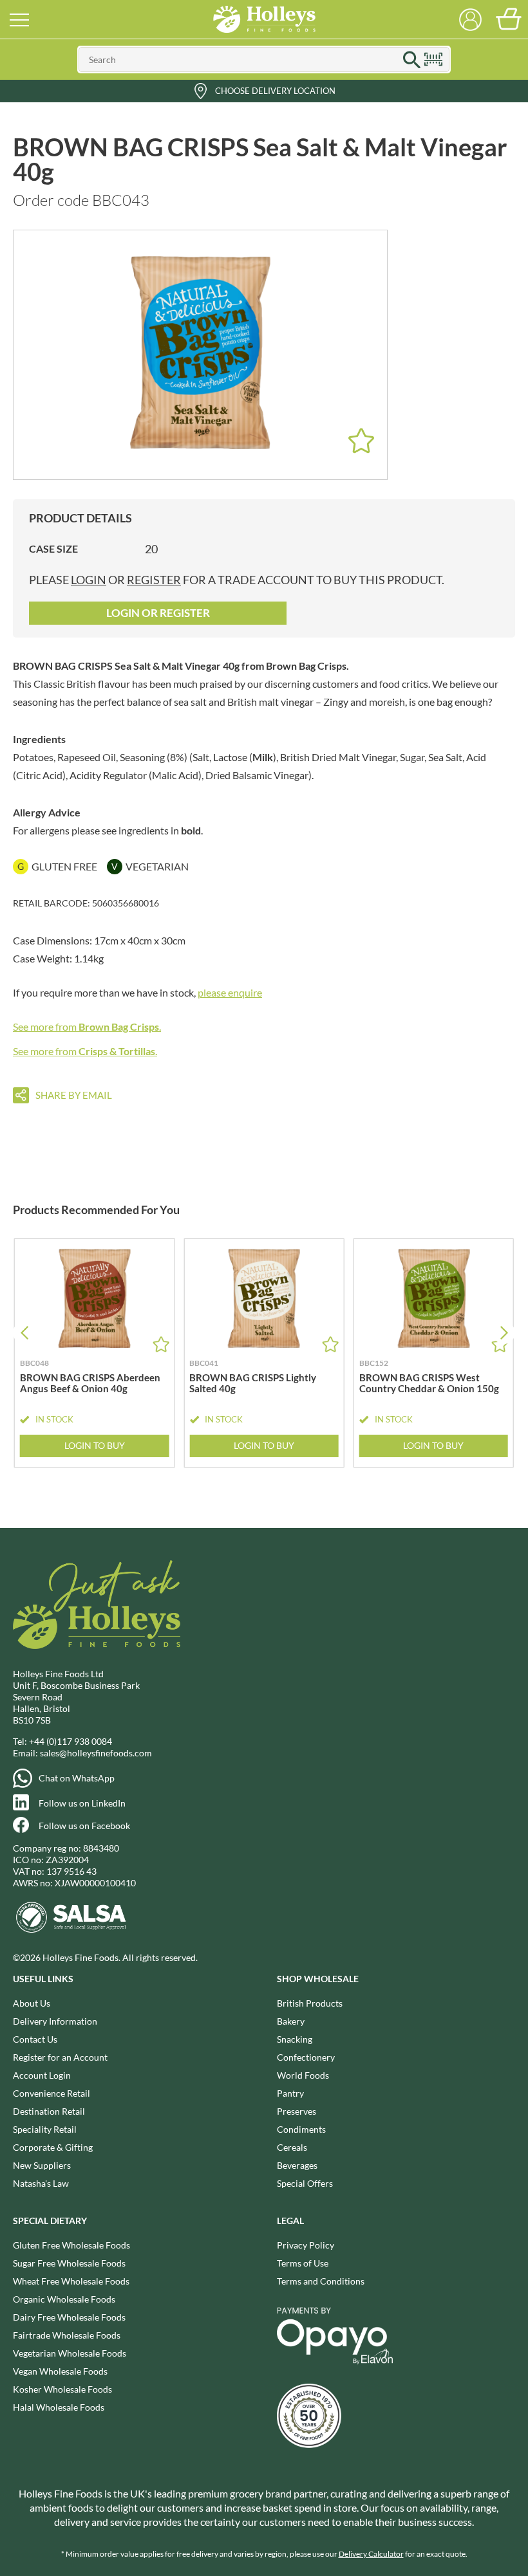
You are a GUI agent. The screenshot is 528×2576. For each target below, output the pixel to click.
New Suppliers (42, 2165)
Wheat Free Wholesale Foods (71, 2281)
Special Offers (305, 2183)
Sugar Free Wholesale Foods (69, 2263)
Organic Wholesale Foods (64, 2299)
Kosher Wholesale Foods (62, 2389)
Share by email (74, 1095)
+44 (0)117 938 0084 (71, 1741)
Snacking (295, 2039)
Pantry (290, 2093)
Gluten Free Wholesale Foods (71, 2245)
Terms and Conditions (321, 2281)
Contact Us (35, 2039)
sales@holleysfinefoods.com (96, 1753)
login (89, 580)
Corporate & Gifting (53, 2147)
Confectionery (306, 2057)
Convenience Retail (52, 2093)
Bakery (291, 2021)
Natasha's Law (41, 2183)
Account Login (42, 2075)
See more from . (87, 1026)
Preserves (297, 2111)
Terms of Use (303, 2263)
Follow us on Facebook (84, 1826)
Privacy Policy (306, 2245)
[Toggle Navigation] (19, 19)
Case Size (53, 548)
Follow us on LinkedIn (82, 1803)
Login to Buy (95, 1445)
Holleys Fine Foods (264, 19)
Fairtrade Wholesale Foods (67, 2335)
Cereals (292, 2147)
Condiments (301, 2129)
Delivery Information (55, 2021)
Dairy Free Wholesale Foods (69, 2317)
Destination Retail (49, 2111)
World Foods (303, 2075)
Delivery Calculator (371, 2554)
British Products (310, 2003)
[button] (504, 1333)
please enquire (230, 992)
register (154, 580)
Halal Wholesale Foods (59, 2407)
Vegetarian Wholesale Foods (70, 2353)
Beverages (297, 2165)
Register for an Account (60, 2057)
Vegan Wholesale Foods (60, 2371)
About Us (32, 2003)
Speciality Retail (45, 2129)
